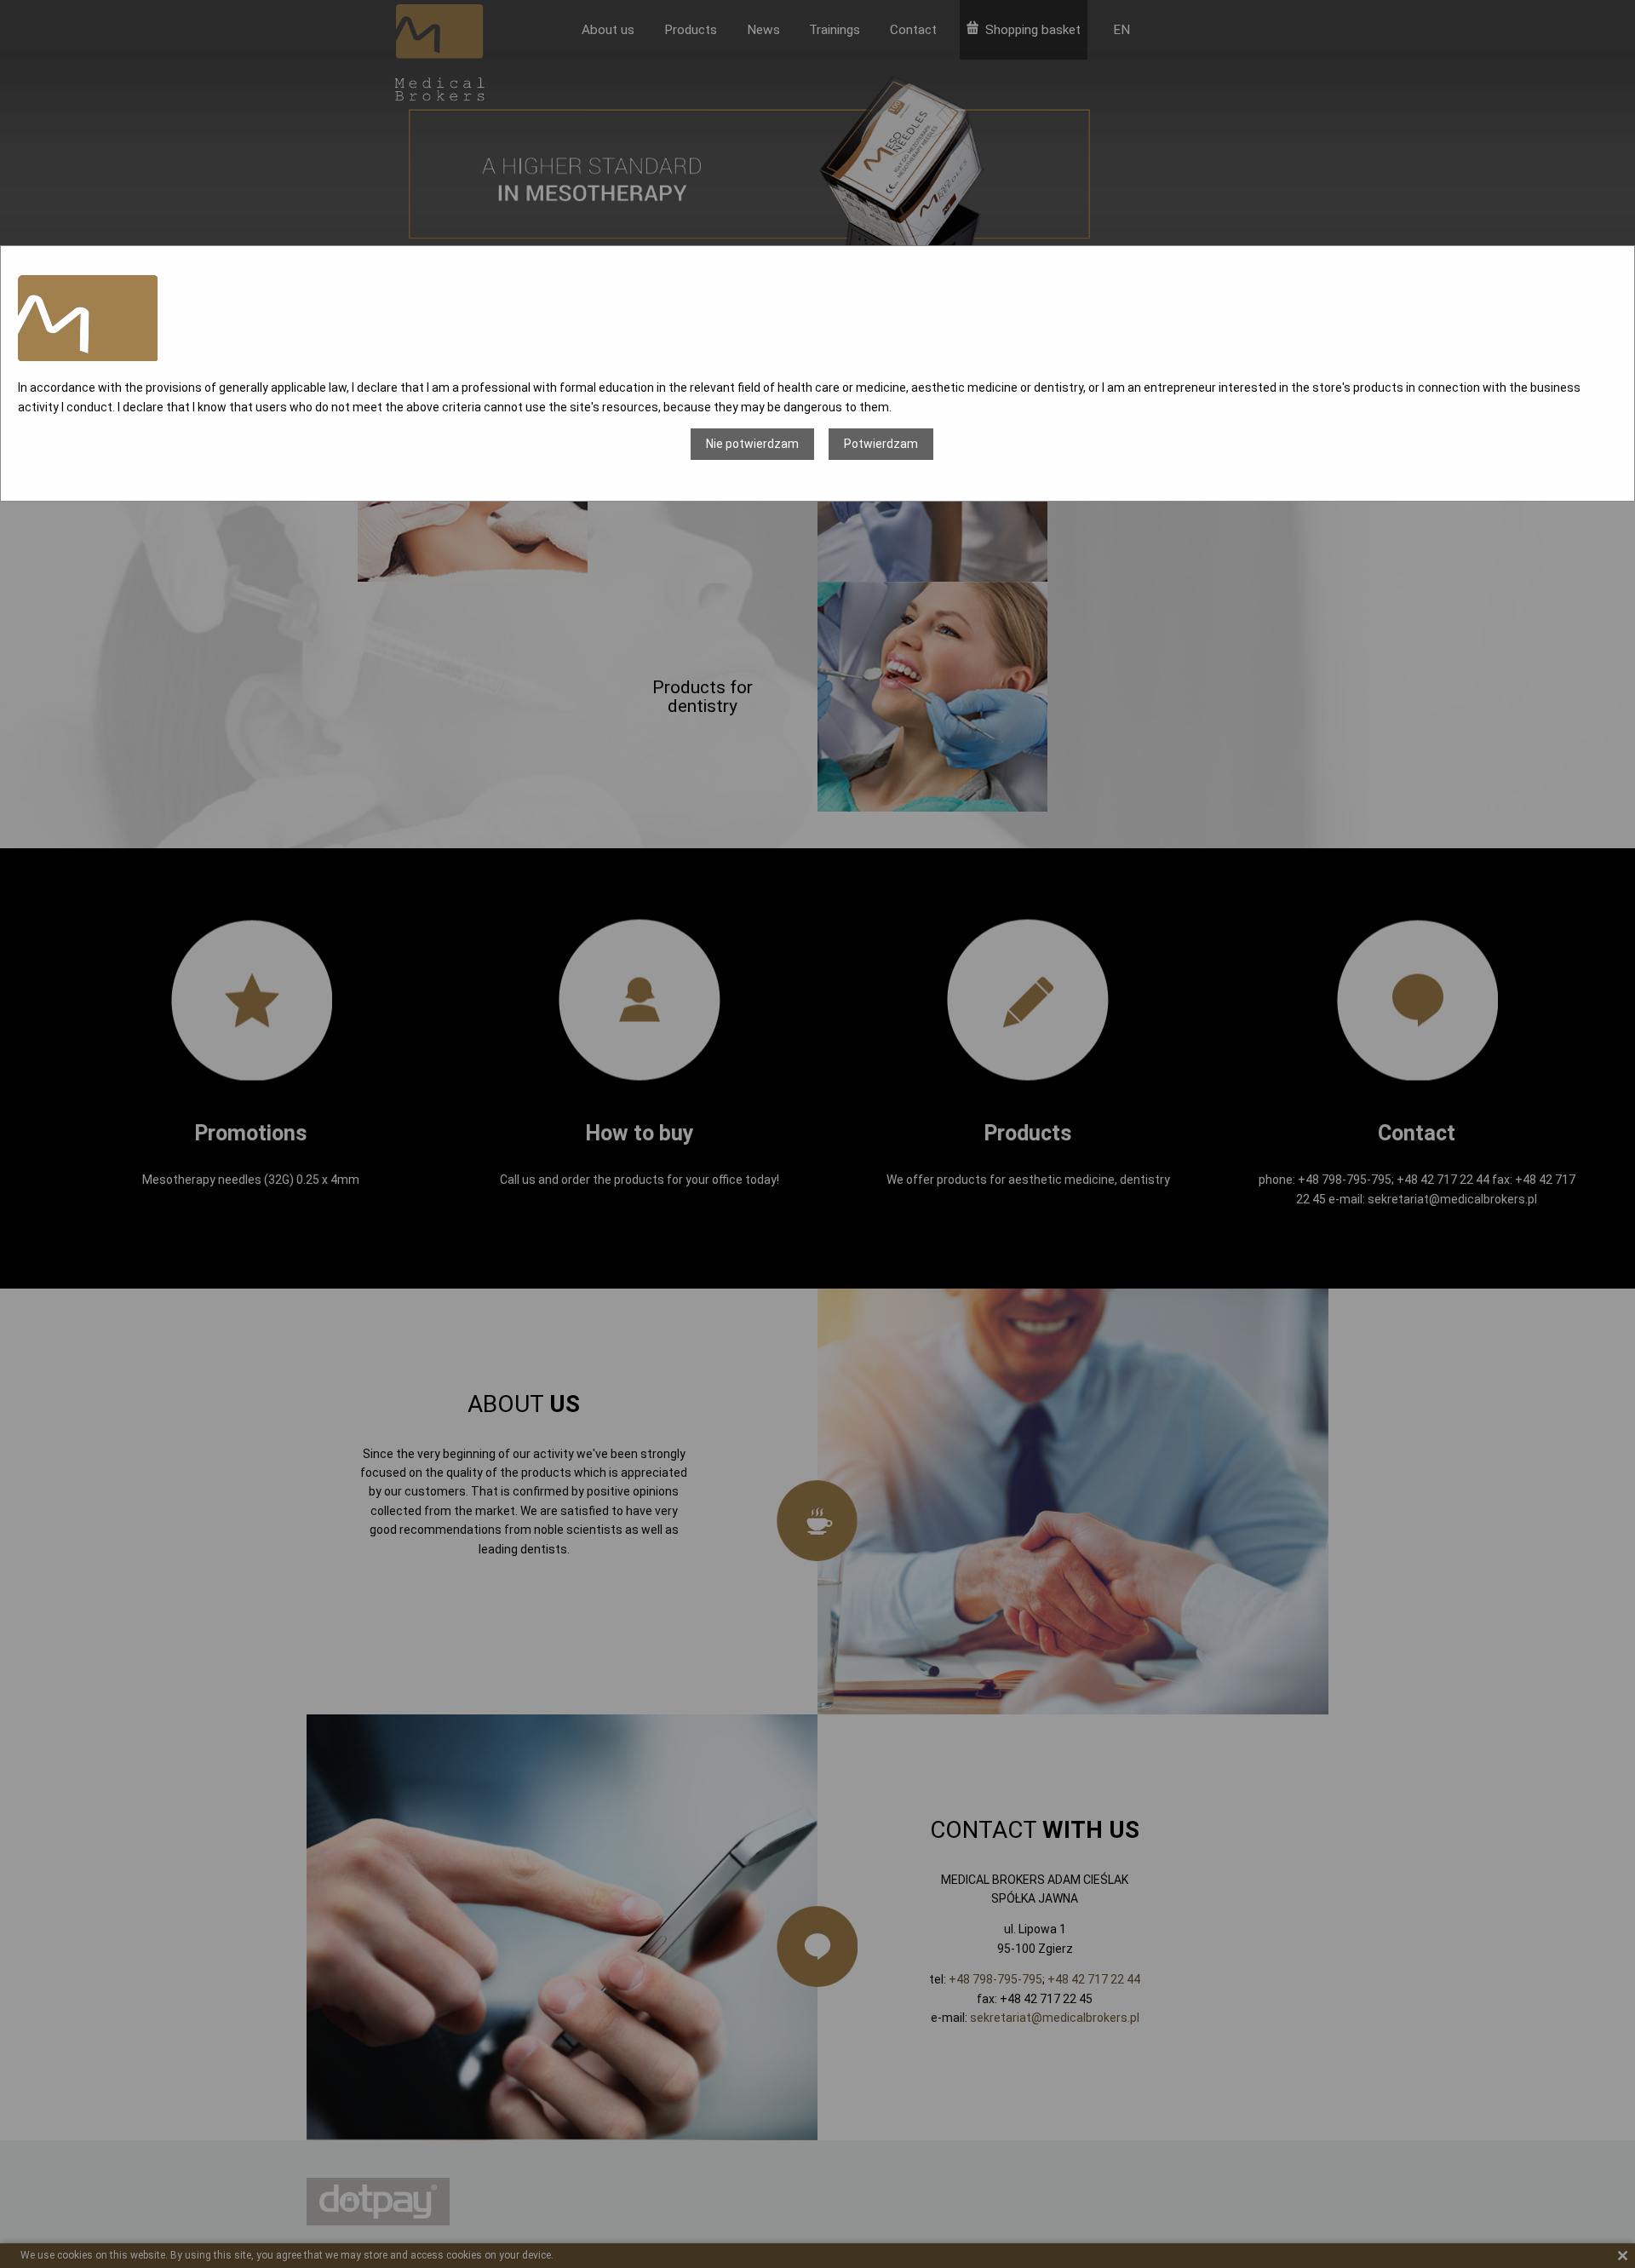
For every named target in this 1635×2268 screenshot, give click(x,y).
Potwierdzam (881, 444)
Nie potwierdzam (752, 444)
